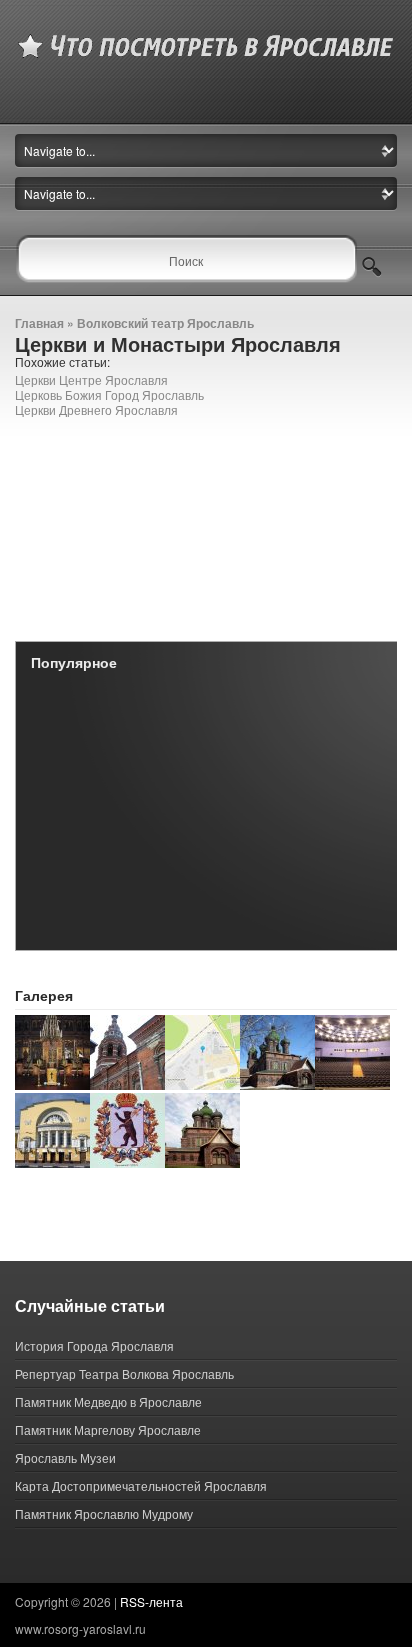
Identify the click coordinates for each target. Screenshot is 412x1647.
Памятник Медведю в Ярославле (108, 1401)
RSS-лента (151, 1601)
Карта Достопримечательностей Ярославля (141, 1485)
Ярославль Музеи (65, 1457)
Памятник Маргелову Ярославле (108, 1429)
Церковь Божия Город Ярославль (109, 394)
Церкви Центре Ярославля (91, 379)
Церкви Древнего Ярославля (96, 409)
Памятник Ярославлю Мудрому (104, 1513)
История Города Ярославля (94, 1345)
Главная (39, 323)
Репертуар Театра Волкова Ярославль (124, 1373)
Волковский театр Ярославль (165, 323)
